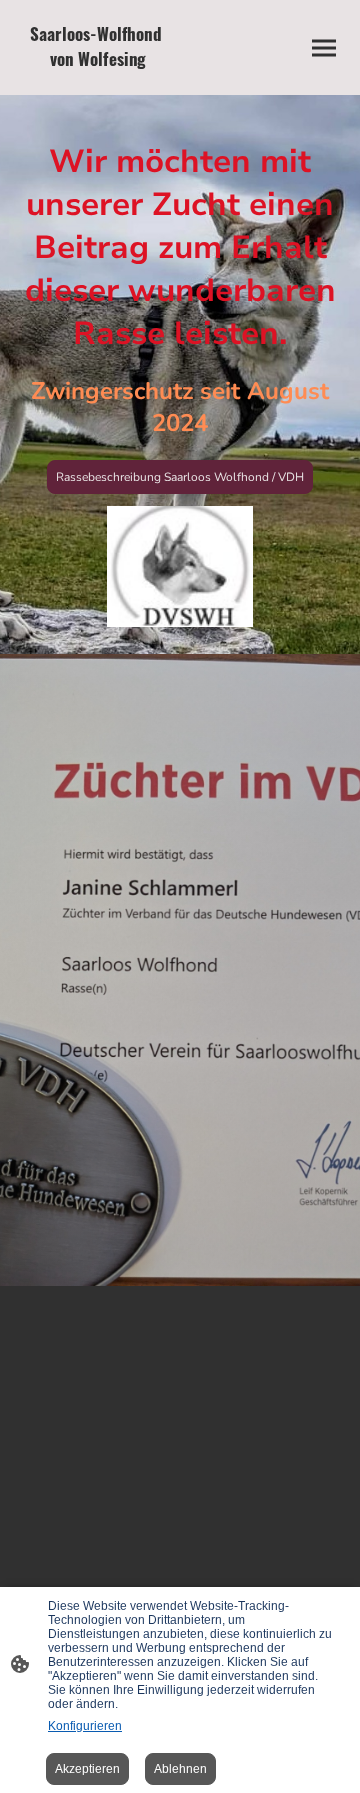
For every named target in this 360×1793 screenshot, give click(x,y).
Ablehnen (180, 1769)
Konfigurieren (85, 1726)
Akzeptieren (87, 1769)
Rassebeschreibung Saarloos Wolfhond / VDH (180, 477)
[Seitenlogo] (98, 78)
